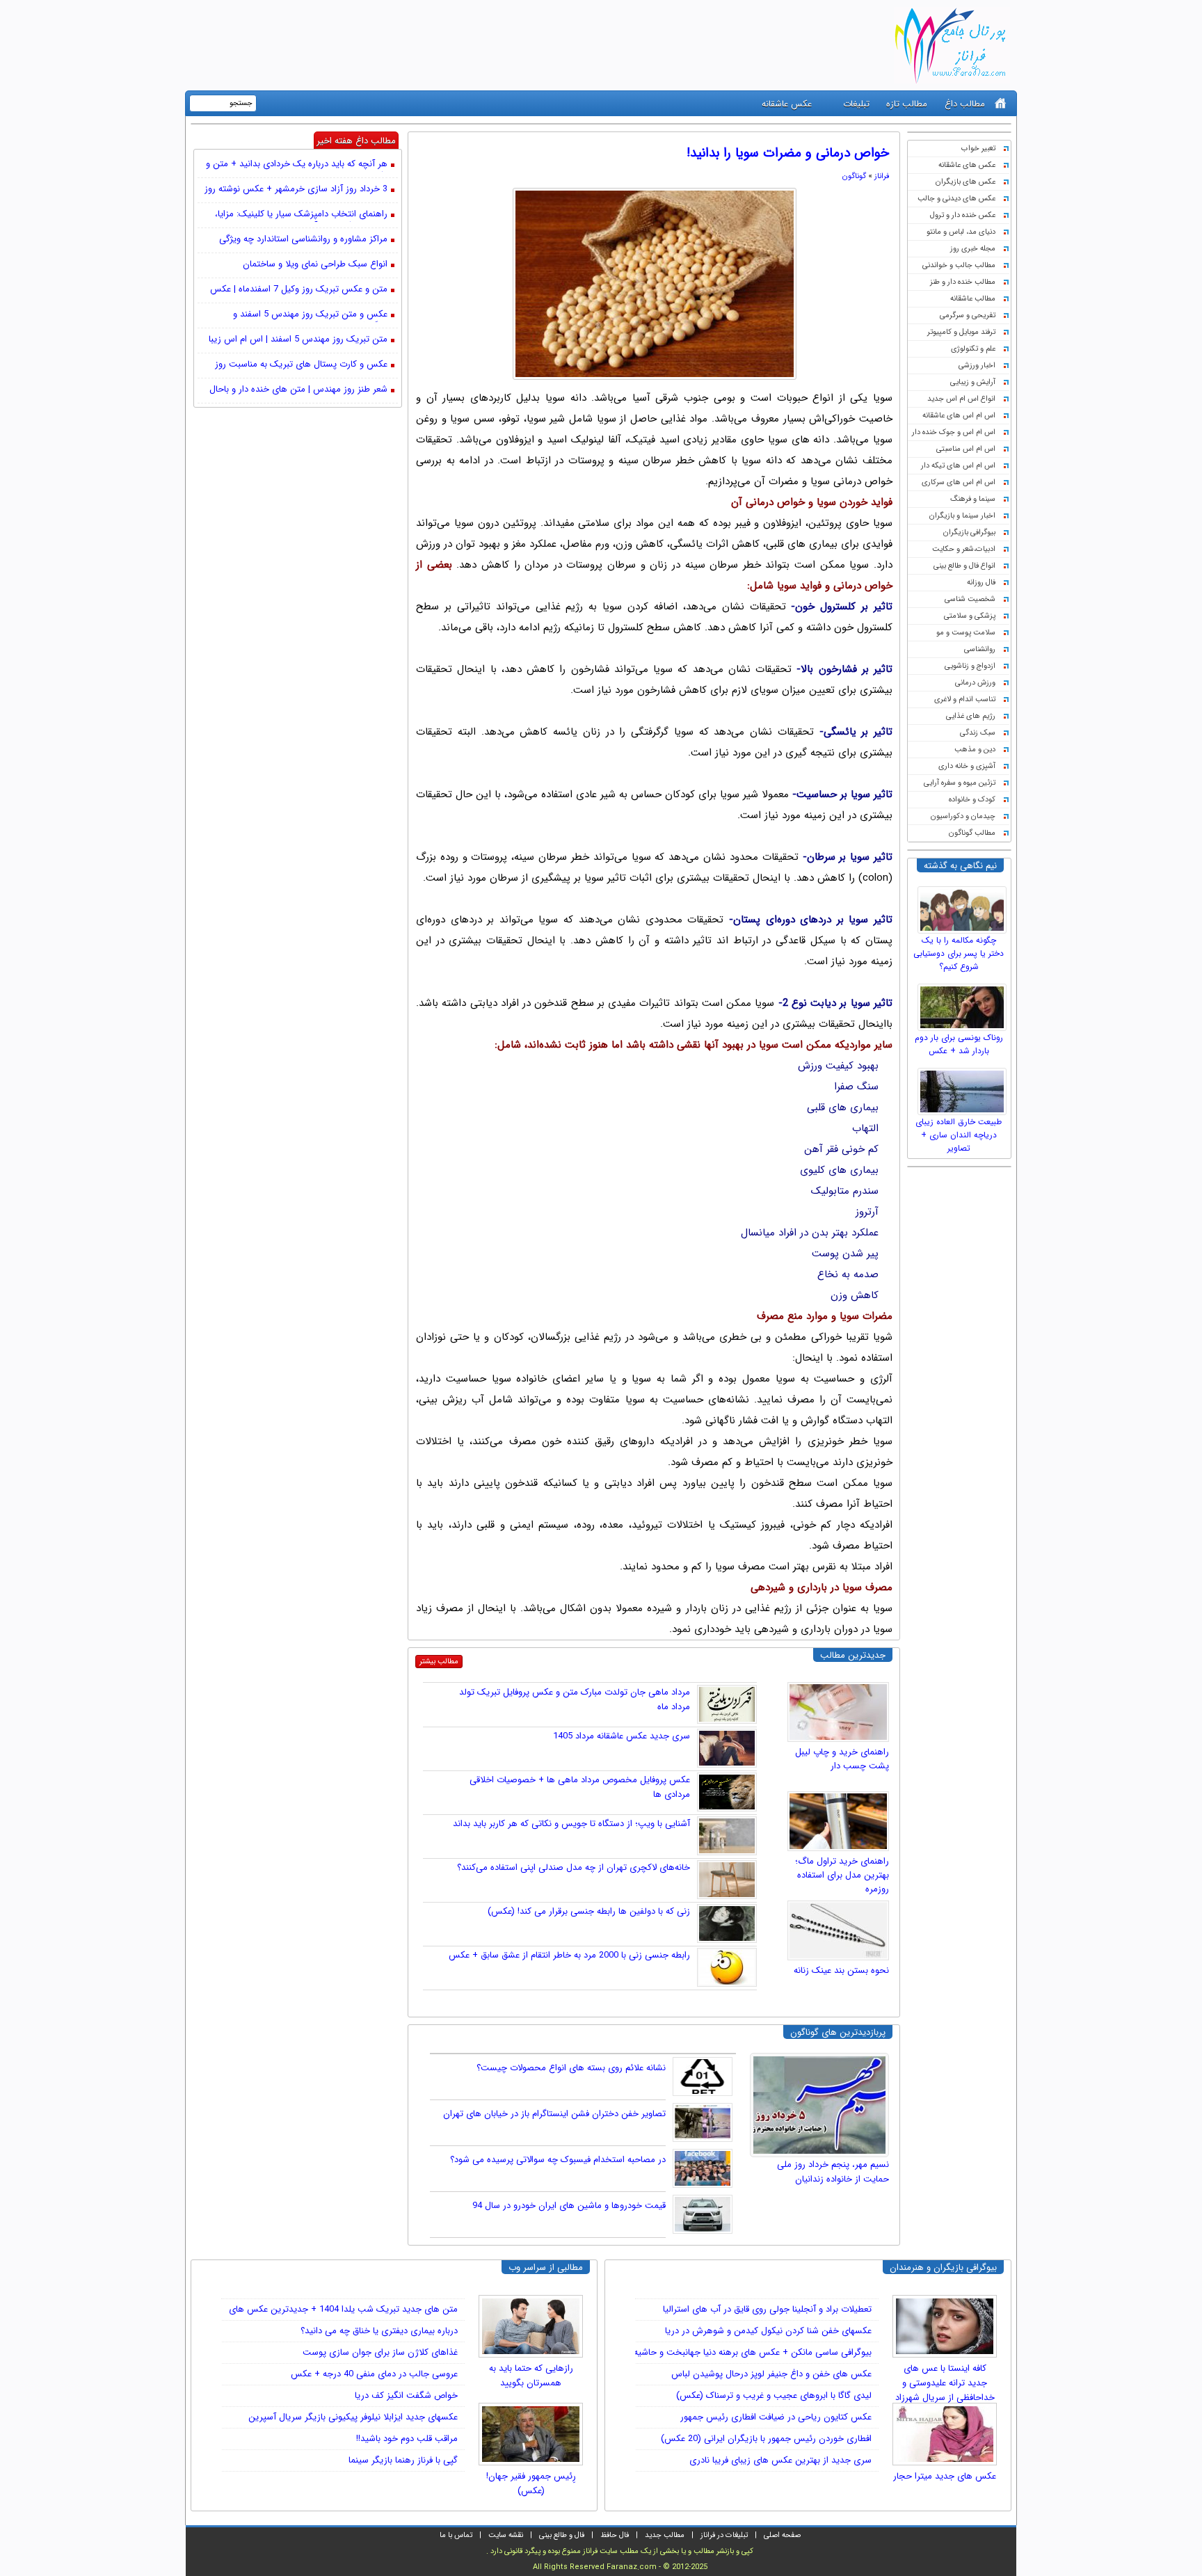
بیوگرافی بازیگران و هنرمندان (943, 2267)
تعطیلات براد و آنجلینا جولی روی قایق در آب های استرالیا (767, 2309)
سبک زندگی (978, 733)
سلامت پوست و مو (966, 633)
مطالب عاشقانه (973, 299)
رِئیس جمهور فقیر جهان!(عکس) (531, 2483)
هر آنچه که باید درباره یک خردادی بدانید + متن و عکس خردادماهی (297, 165)
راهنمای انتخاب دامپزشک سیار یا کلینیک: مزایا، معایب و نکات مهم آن (301, 215)
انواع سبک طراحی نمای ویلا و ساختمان (315, 265)
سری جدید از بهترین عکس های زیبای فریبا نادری (780, 2460)
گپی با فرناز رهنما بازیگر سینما (403, 2460)
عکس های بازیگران (965, 182)
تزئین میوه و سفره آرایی (960, 783)
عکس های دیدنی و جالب (956, 199)
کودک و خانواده (972, 800)
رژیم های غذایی (971, 716)
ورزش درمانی (975, 683)
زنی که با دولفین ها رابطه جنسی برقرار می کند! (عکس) (589, 1911)
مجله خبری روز (973, 249)
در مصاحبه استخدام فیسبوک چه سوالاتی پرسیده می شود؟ (558, 2160)
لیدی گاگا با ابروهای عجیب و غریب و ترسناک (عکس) (774, 2395)
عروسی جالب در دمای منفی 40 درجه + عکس (374, 2374)
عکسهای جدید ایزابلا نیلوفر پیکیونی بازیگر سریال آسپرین (353, 2417)
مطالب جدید (665, 2535)
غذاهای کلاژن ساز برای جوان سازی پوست (380, 2352)
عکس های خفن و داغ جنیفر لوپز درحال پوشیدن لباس (771, 2374)
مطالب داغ (965, 104)
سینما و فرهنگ (973, 499)
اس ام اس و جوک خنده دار (954, 432)
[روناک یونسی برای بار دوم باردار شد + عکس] (964, 1004)
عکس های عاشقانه (967, 165)
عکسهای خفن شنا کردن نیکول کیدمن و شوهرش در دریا (768, 2331)
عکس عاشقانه (787, 104)
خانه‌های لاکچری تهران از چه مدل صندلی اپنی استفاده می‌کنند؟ (574, 1867)
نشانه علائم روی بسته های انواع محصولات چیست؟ (571, 2068)
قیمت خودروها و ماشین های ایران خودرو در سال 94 (569, 2206)
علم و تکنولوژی (973, 349)
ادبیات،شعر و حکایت (964, 549)
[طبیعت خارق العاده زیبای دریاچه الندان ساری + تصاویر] (964, 1088)
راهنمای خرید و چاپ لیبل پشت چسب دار (842, 1759)
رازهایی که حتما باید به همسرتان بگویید (531, 2376)
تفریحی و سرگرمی (968, 315)
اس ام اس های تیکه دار (958, 466)
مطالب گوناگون (972, 833)
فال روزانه (981, 583)
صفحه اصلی (782, 2535)
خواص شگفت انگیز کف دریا (406, 2395)
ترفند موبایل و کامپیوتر (961, 332)
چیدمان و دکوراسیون (963, 816)
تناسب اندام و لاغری (965, 699)
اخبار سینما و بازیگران (962, 516)
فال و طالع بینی (562, 2535)
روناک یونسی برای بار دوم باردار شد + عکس (959, 1044)
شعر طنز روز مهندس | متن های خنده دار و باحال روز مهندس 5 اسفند (298, 390)
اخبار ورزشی (977, 366)
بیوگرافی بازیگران (969, 533)
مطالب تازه (907, 104)
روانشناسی (980, 649)
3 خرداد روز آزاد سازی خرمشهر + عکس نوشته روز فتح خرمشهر (296, 190)
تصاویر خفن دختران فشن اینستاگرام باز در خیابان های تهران (554, 2114)
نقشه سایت (506, 2535)
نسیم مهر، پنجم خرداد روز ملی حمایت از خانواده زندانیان (833, 2172)
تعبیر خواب (978, 149)
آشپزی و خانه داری (967, 766)
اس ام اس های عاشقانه (959, 416)
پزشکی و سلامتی (970, 616)
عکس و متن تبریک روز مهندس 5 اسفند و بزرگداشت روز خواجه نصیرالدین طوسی (310, 315)
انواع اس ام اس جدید (961, 399)
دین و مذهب (975, 750)
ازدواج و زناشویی (970, 666)
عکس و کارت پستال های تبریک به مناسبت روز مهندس (301, 365)
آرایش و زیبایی (973, 382)
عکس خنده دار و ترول (963, 215)
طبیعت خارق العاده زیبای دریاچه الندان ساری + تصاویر (959, 1135)
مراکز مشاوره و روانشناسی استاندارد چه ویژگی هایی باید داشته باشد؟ (303, 240)
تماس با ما (456, 2535)
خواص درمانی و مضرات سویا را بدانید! (788, 153)
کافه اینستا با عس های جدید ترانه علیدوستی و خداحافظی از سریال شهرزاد (945, 2378)
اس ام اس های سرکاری (959, 482)
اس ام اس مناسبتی (966, 449)
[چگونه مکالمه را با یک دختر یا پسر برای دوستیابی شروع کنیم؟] (964, 906)
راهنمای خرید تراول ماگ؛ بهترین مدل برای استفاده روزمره (842, 1875)
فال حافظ (615, 2535)
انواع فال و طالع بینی (964, 566)
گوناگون (854, 176)
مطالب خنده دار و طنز (963, 282)
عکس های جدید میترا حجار (945, 2476)
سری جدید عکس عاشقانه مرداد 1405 (622, 1736)
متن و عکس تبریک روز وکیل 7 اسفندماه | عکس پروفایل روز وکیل (299, 290)
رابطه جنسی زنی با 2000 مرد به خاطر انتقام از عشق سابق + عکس (569, 1955)
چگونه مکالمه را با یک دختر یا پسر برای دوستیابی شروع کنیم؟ (959, 953)
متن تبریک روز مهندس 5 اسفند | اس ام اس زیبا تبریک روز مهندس (298, 340)
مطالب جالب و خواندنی (959, 265)
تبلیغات (856, 104)
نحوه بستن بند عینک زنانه (841, 1970)
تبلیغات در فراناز (724, 2535)
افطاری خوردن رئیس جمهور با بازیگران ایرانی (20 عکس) (766, 2439)
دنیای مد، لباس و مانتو (961, 232)
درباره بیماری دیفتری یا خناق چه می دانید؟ (379, 2331)
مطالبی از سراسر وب (546, 2267)
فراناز (882, 176)
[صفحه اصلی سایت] (1001, 103)
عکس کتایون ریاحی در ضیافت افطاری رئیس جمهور (776, 2417)
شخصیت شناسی (970, 599)
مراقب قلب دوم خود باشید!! (407, 2439)
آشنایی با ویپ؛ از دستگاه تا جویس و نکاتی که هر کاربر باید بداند (571, 1824)
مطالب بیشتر (439, 1662)
